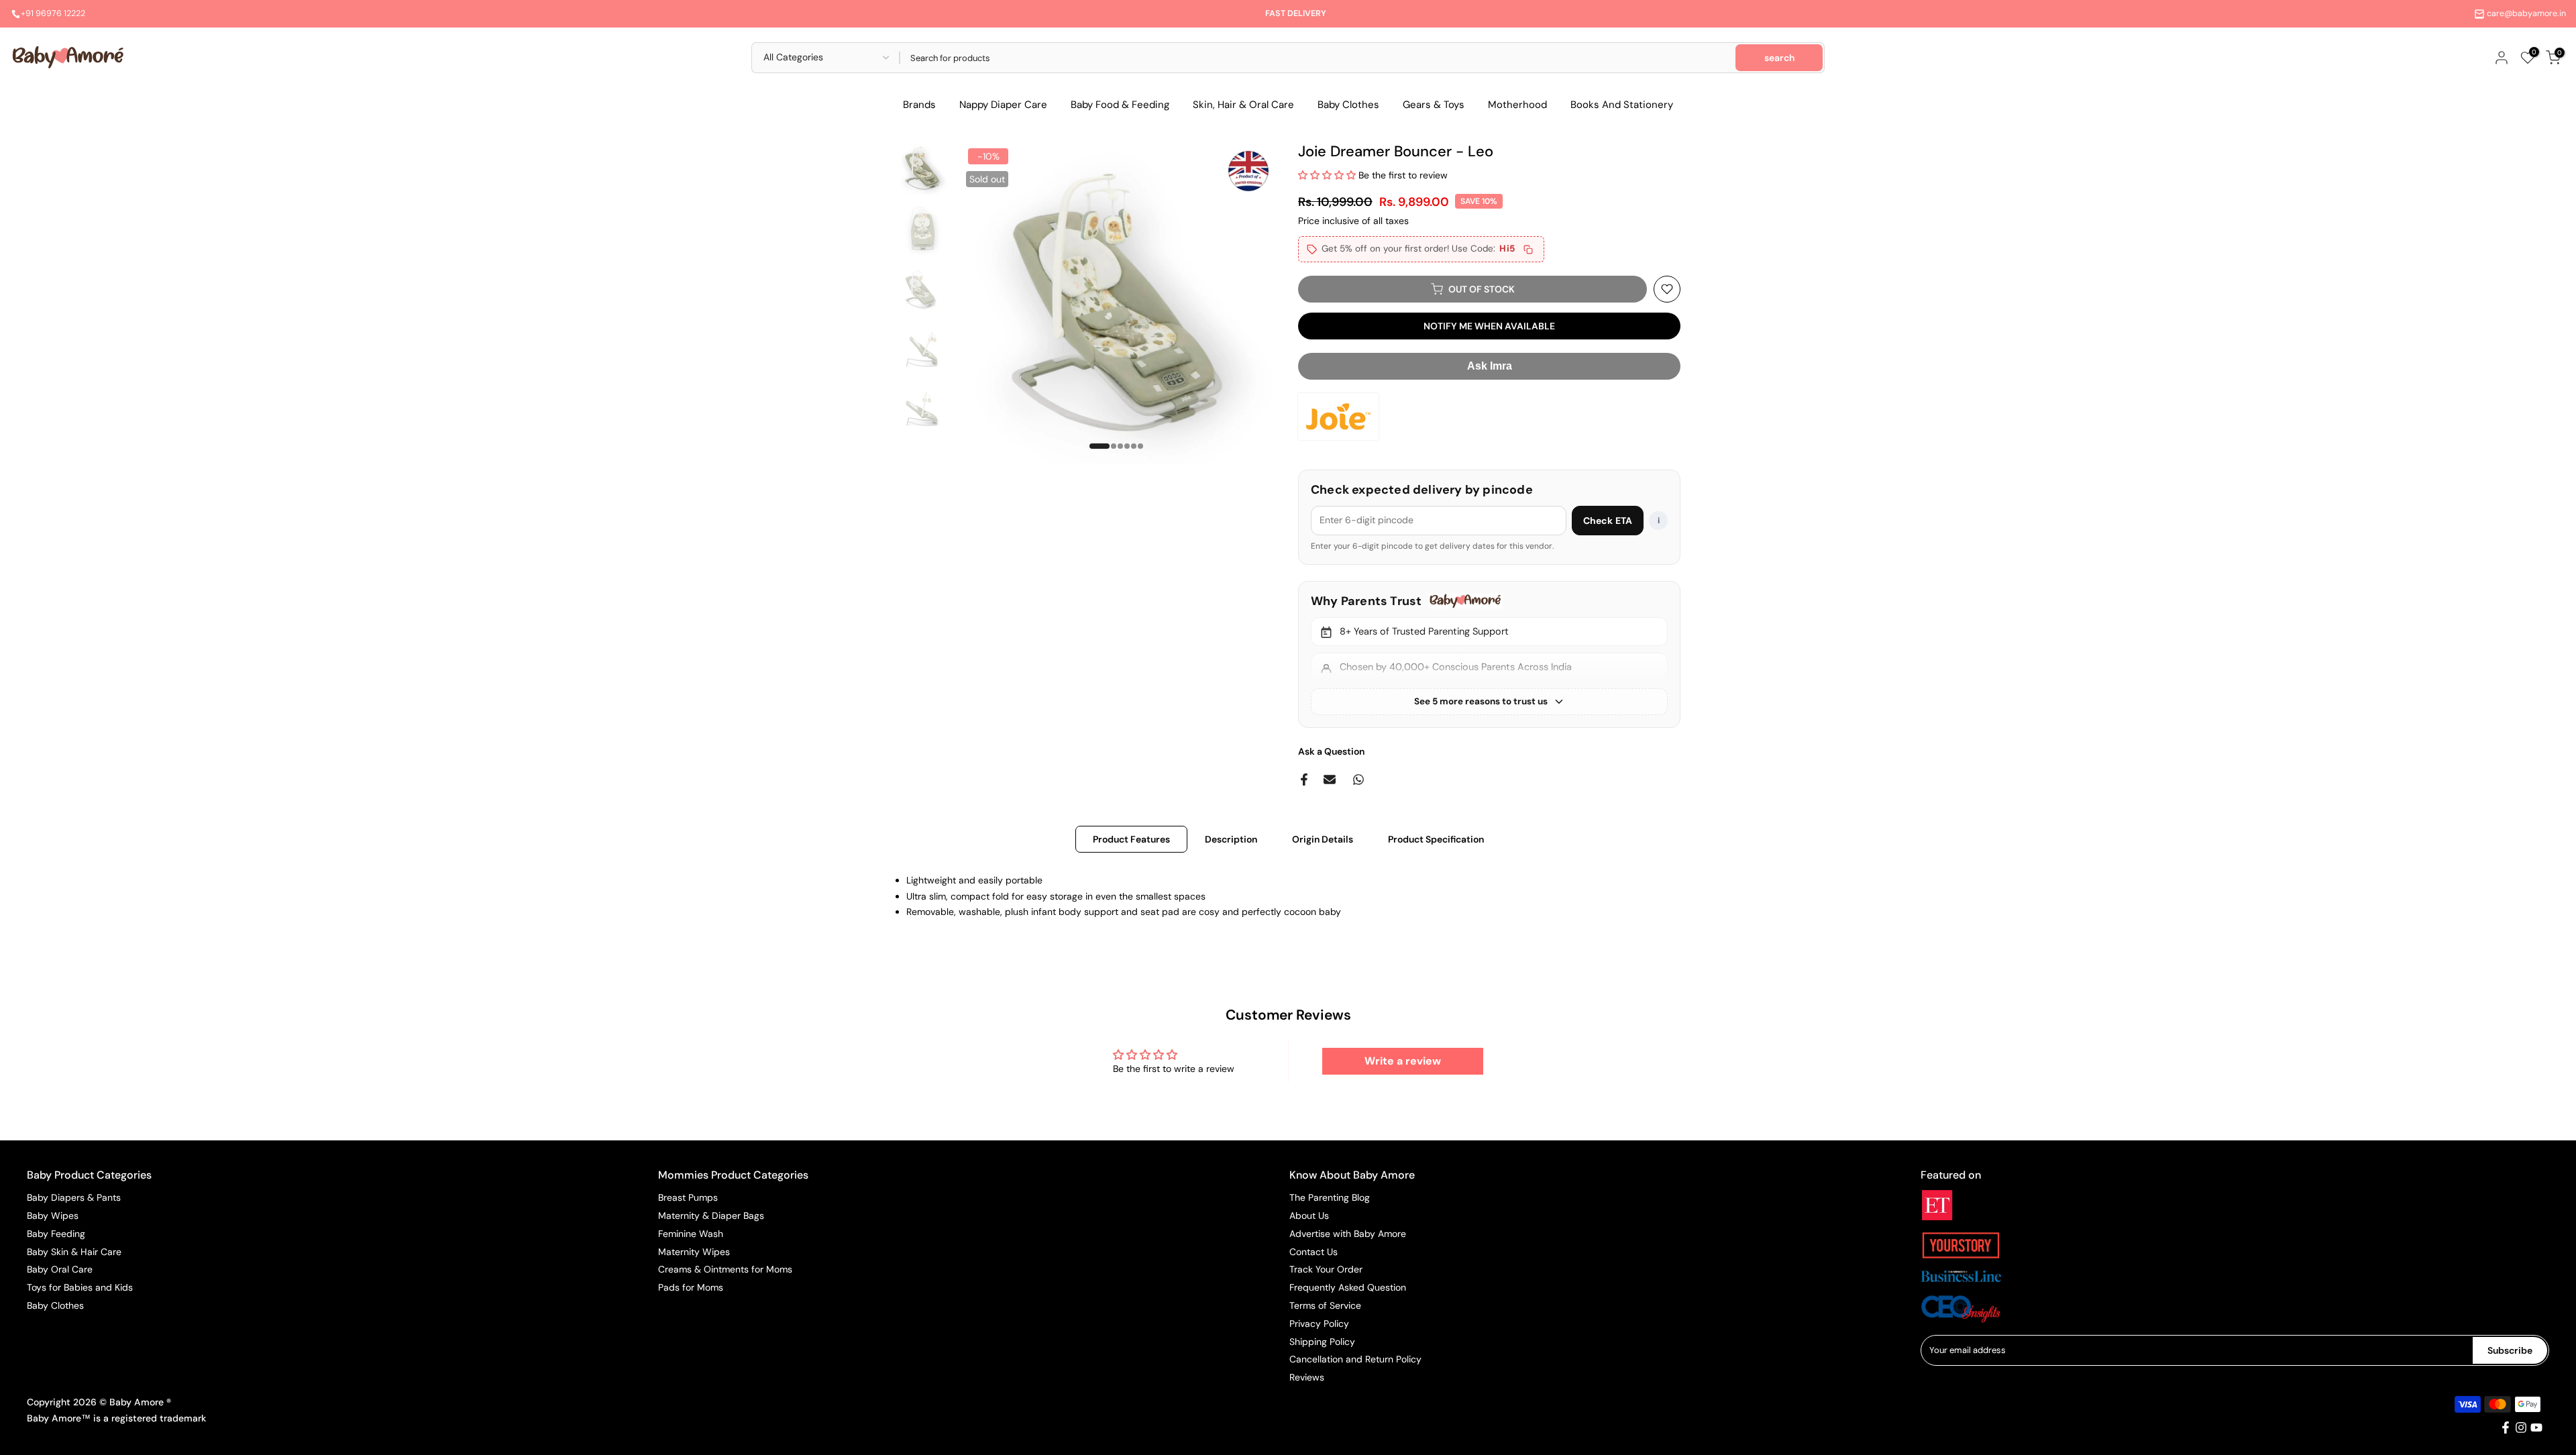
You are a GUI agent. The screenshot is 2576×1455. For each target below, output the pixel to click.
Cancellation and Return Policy (1355, 1359)
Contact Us (1313, 1251)
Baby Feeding (56, 1234)
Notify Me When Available (1489, 326)
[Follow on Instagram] (2521, 1427)
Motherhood (1517, 105)
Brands (919, 105)
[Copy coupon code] (1528, 250)
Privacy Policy (1319, 1324)
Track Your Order (1326, 1269)
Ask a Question (1331, 751)
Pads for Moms (691, 1287)
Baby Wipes (53, 1216)
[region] (1489, 654)
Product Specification (1436, 839)
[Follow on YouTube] (2536, 1427)
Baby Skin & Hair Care (74, 1251)
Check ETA (1608, 521)
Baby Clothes (1348, 105)
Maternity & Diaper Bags (711, 1216)
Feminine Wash (691, 1234)
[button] (1328, 175)
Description (1231, 839)
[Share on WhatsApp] (1358, 779)
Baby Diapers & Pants (74, 1197)
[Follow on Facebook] (2506, 1427)
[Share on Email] (1330, 779)
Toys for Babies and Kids (80, 1287)
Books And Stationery (1622, 105)
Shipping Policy (1322, 1341)
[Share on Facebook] (1304, 779)
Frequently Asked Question (1348, 1287)
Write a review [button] (1403, 1061)
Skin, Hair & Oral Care (1243, 105)
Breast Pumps (688, 1197)
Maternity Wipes (694, 1251)
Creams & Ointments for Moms (725, 1269)
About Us (1309, 1216)
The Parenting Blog (1330, 1197)
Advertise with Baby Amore (1348, 1234)
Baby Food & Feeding (1120, 105)
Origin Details (1323, 839)
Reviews (1307, 1377)
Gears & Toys (1434, 105)
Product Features (1131, 839)
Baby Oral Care (60, 1269)
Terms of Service (1325, 1305)
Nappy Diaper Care (1003, 105)
